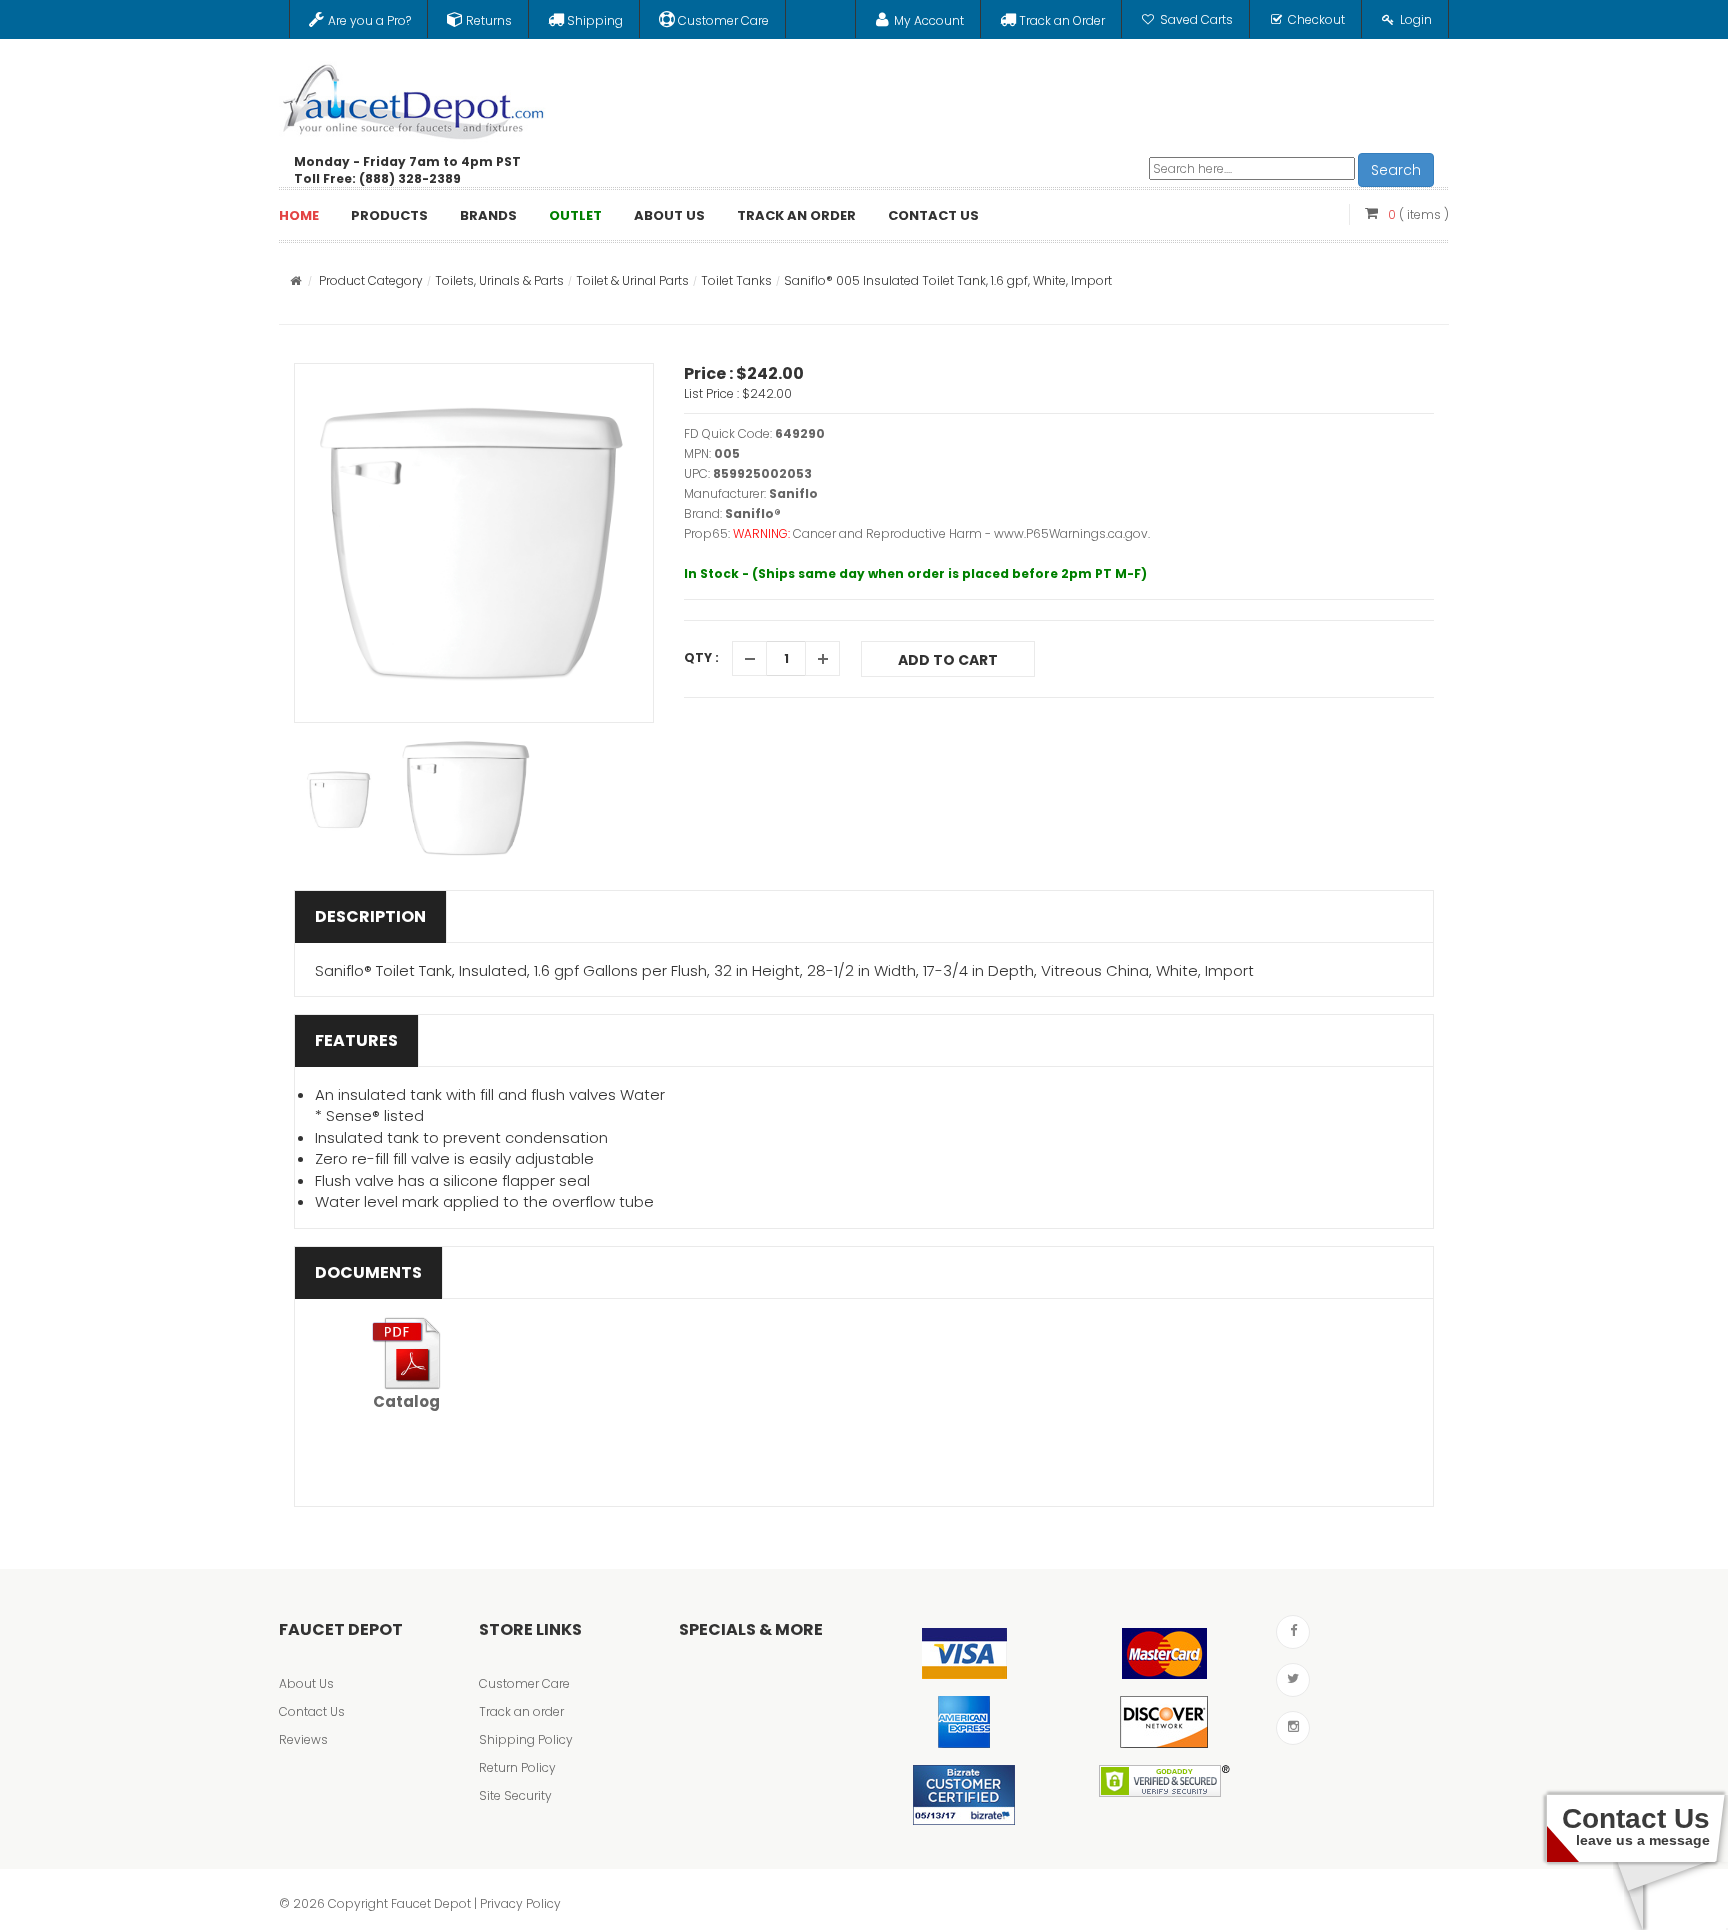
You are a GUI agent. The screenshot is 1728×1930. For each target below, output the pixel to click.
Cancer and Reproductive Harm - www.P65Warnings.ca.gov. (971, 533)
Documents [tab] (368, 1272)
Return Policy (517, 1767)
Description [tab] (370, 916)
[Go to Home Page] (295, 280)
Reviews (303, 1739)
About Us (306, 1683)
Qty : (701, 657)
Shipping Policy (526, 1739)
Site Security (515, 1795)
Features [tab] (356, 1040)
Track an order (521, 1711)
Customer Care (524, 1683)
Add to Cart (948, 660)
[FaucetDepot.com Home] (414, 97)
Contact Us (312, 1711)
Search (1396, 170)
